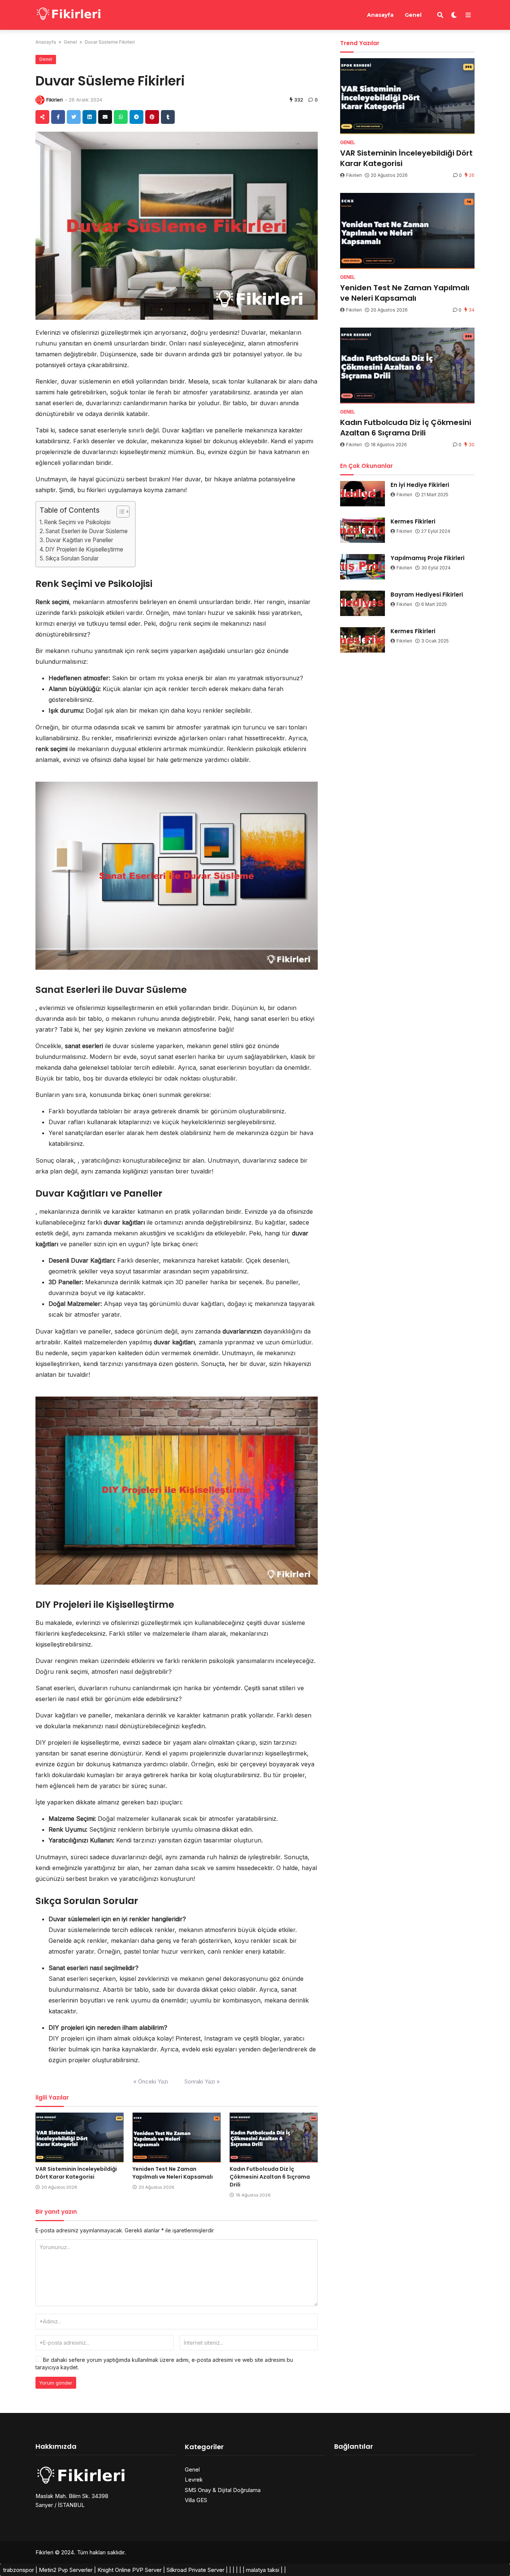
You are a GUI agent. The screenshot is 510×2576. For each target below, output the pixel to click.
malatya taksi (263, 2570)
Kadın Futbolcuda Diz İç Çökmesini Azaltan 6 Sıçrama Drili (270, 2177)
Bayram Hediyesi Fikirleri (427, 595)
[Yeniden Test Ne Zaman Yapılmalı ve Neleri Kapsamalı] (177, 2138)
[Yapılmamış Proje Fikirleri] (363, 567)
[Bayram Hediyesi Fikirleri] (363, 603)
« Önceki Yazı (151, 2081)
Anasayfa (380, 15)
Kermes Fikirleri (413, 521)
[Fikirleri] (70, 14)
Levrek (194, 2480)
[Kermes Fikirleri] (363, 530)
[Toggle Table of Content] (119, 512)
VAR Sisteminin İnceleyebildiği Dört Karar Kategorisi (76, 2173)
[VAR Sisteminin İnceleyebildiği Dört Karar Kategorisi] (80, 2138)
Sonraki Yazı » (202, 2081)
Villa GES (196, 2500)
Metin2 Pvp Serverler (66, 2570)
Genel (413, 15)
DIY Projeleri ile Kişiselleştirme (84, 549)
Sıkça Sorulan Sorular (72, 558)
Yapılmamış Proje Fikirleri (427, 558)
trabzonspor (18, 2570)
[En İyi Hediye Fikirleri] (363, 494)
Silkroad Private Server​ (195, 2570)
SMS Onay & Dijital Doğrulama (223, 2490)
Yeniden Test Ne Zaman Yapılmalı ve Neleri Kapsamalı (173, 2173)
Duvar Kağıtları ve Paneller (79, 540)
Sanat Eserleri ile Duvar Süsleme (87, 531)
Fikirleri (55, 100)
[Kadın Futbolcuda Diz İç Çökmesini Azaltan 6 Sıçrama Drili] (274, 2138)
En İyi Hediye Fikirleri (420, 485)
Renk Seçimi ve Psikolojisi (77, 522)
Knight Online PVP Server (130, 2570)
